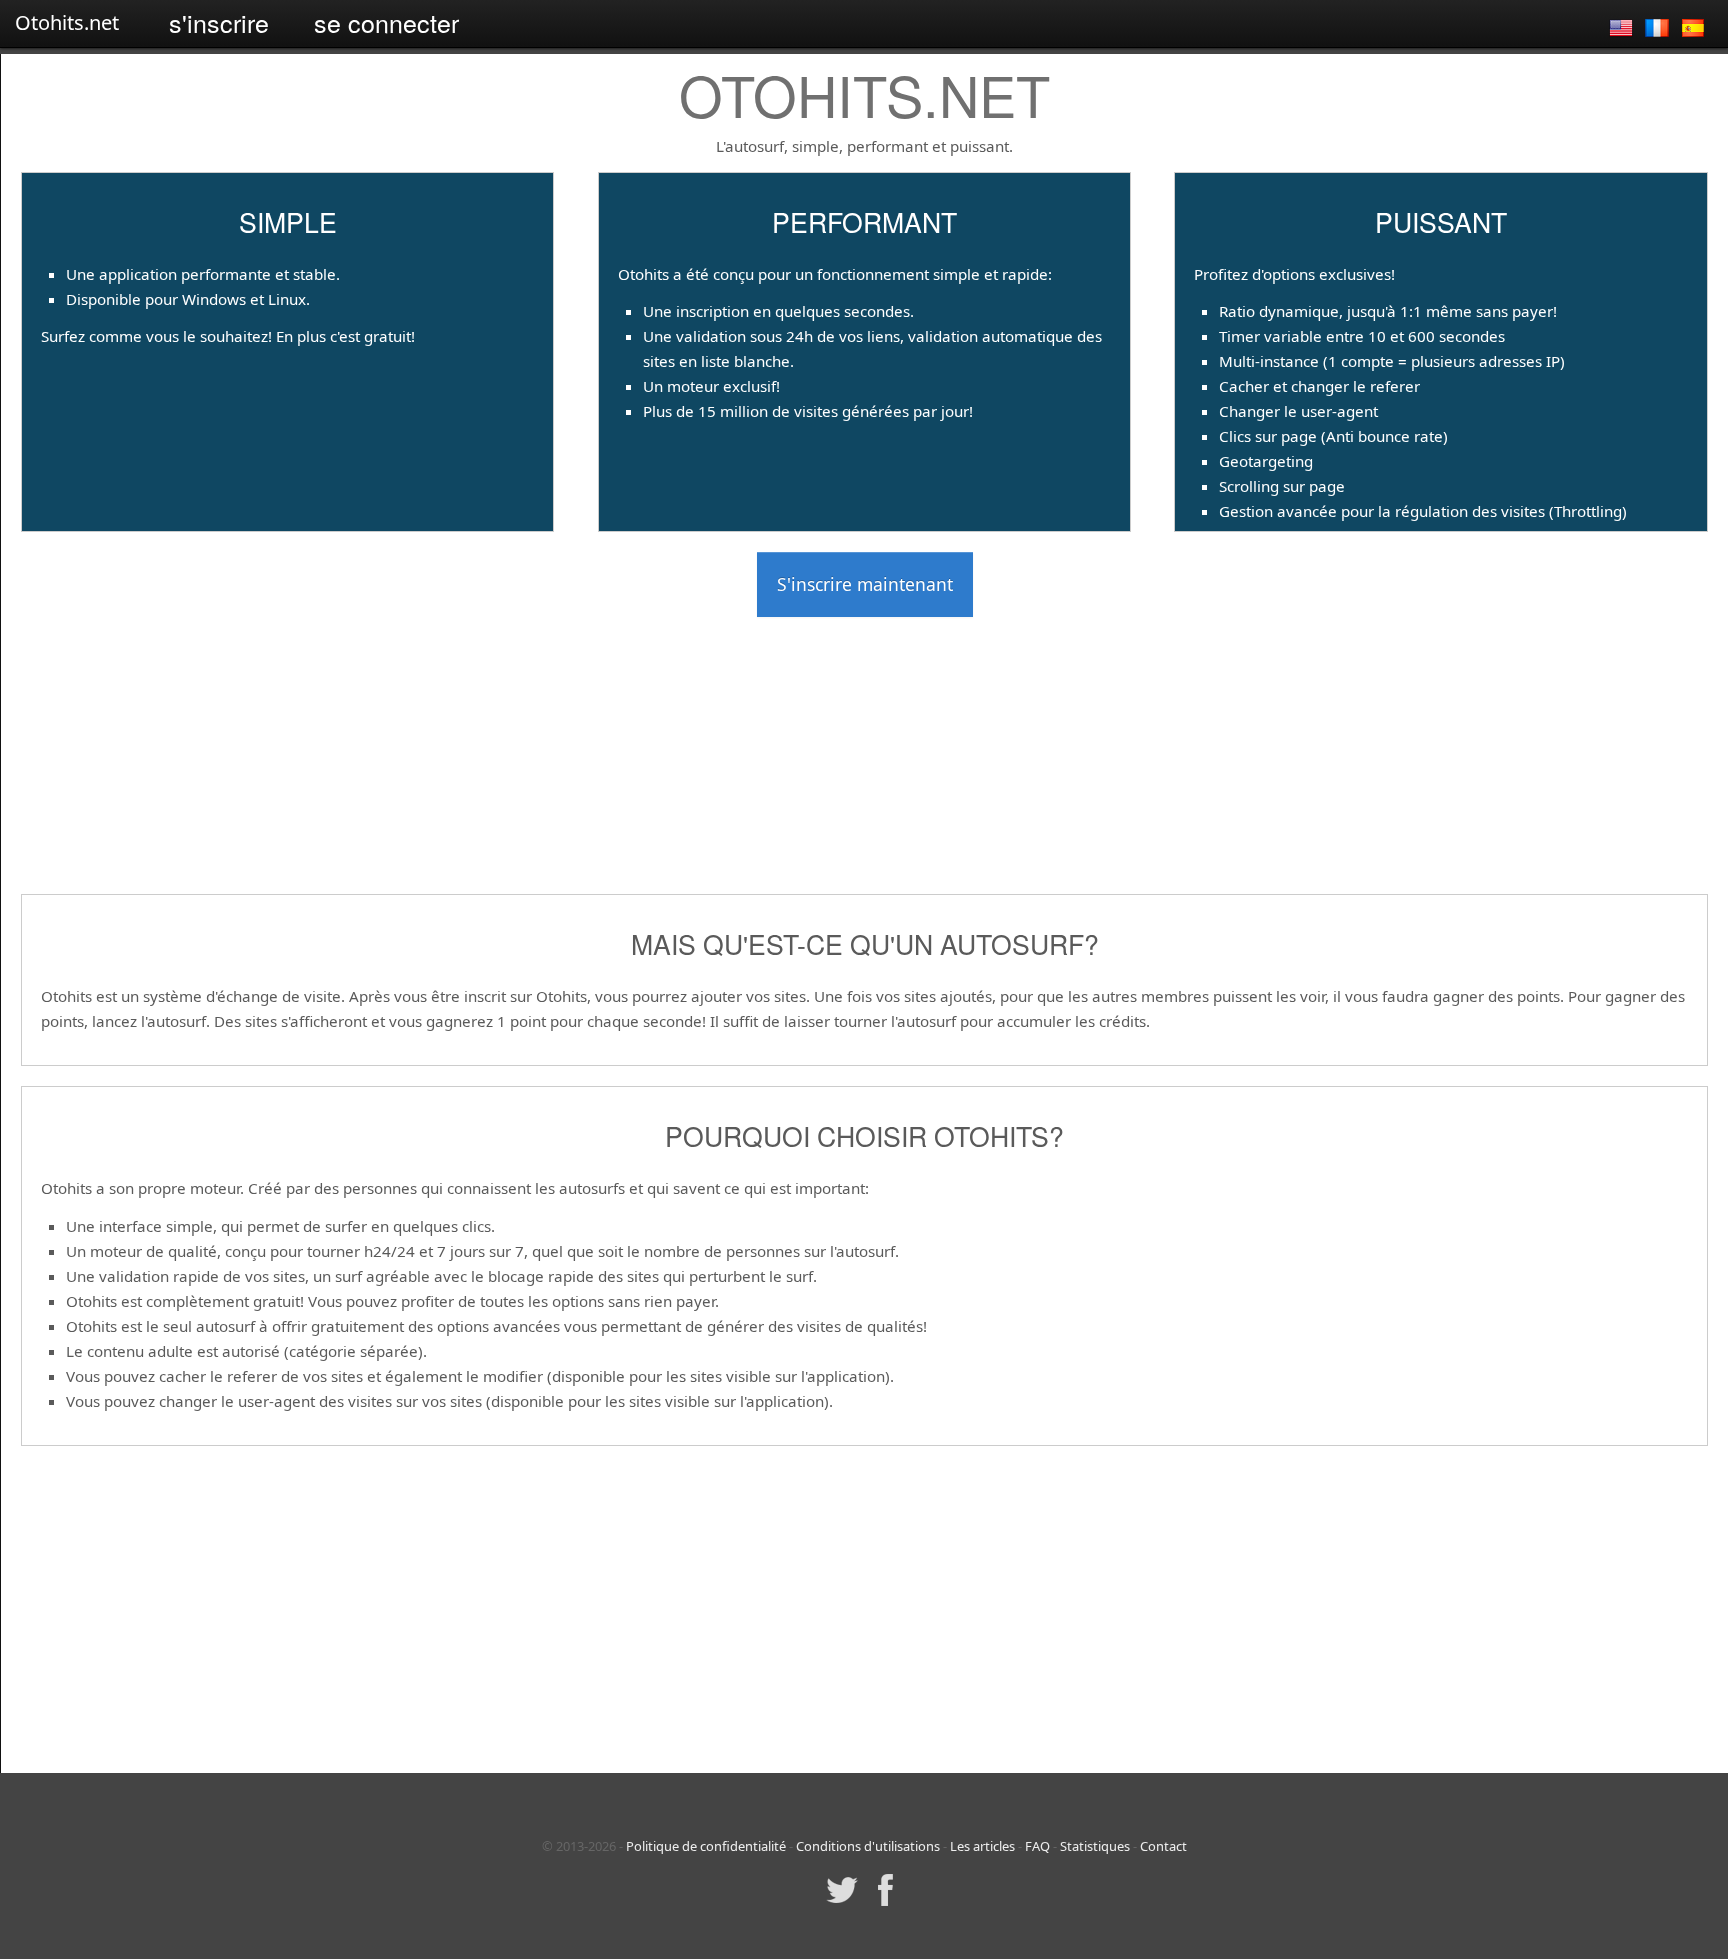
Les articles (982, 1846)
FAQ (1037, 1846)
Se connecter (386, 22)
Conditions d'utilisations (868, 1846)
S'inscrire (219, 22)
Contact (1163, 1846)
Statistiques (1095, 1846)
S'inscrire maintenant (865, 584)
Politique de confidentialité (706, 1846)
